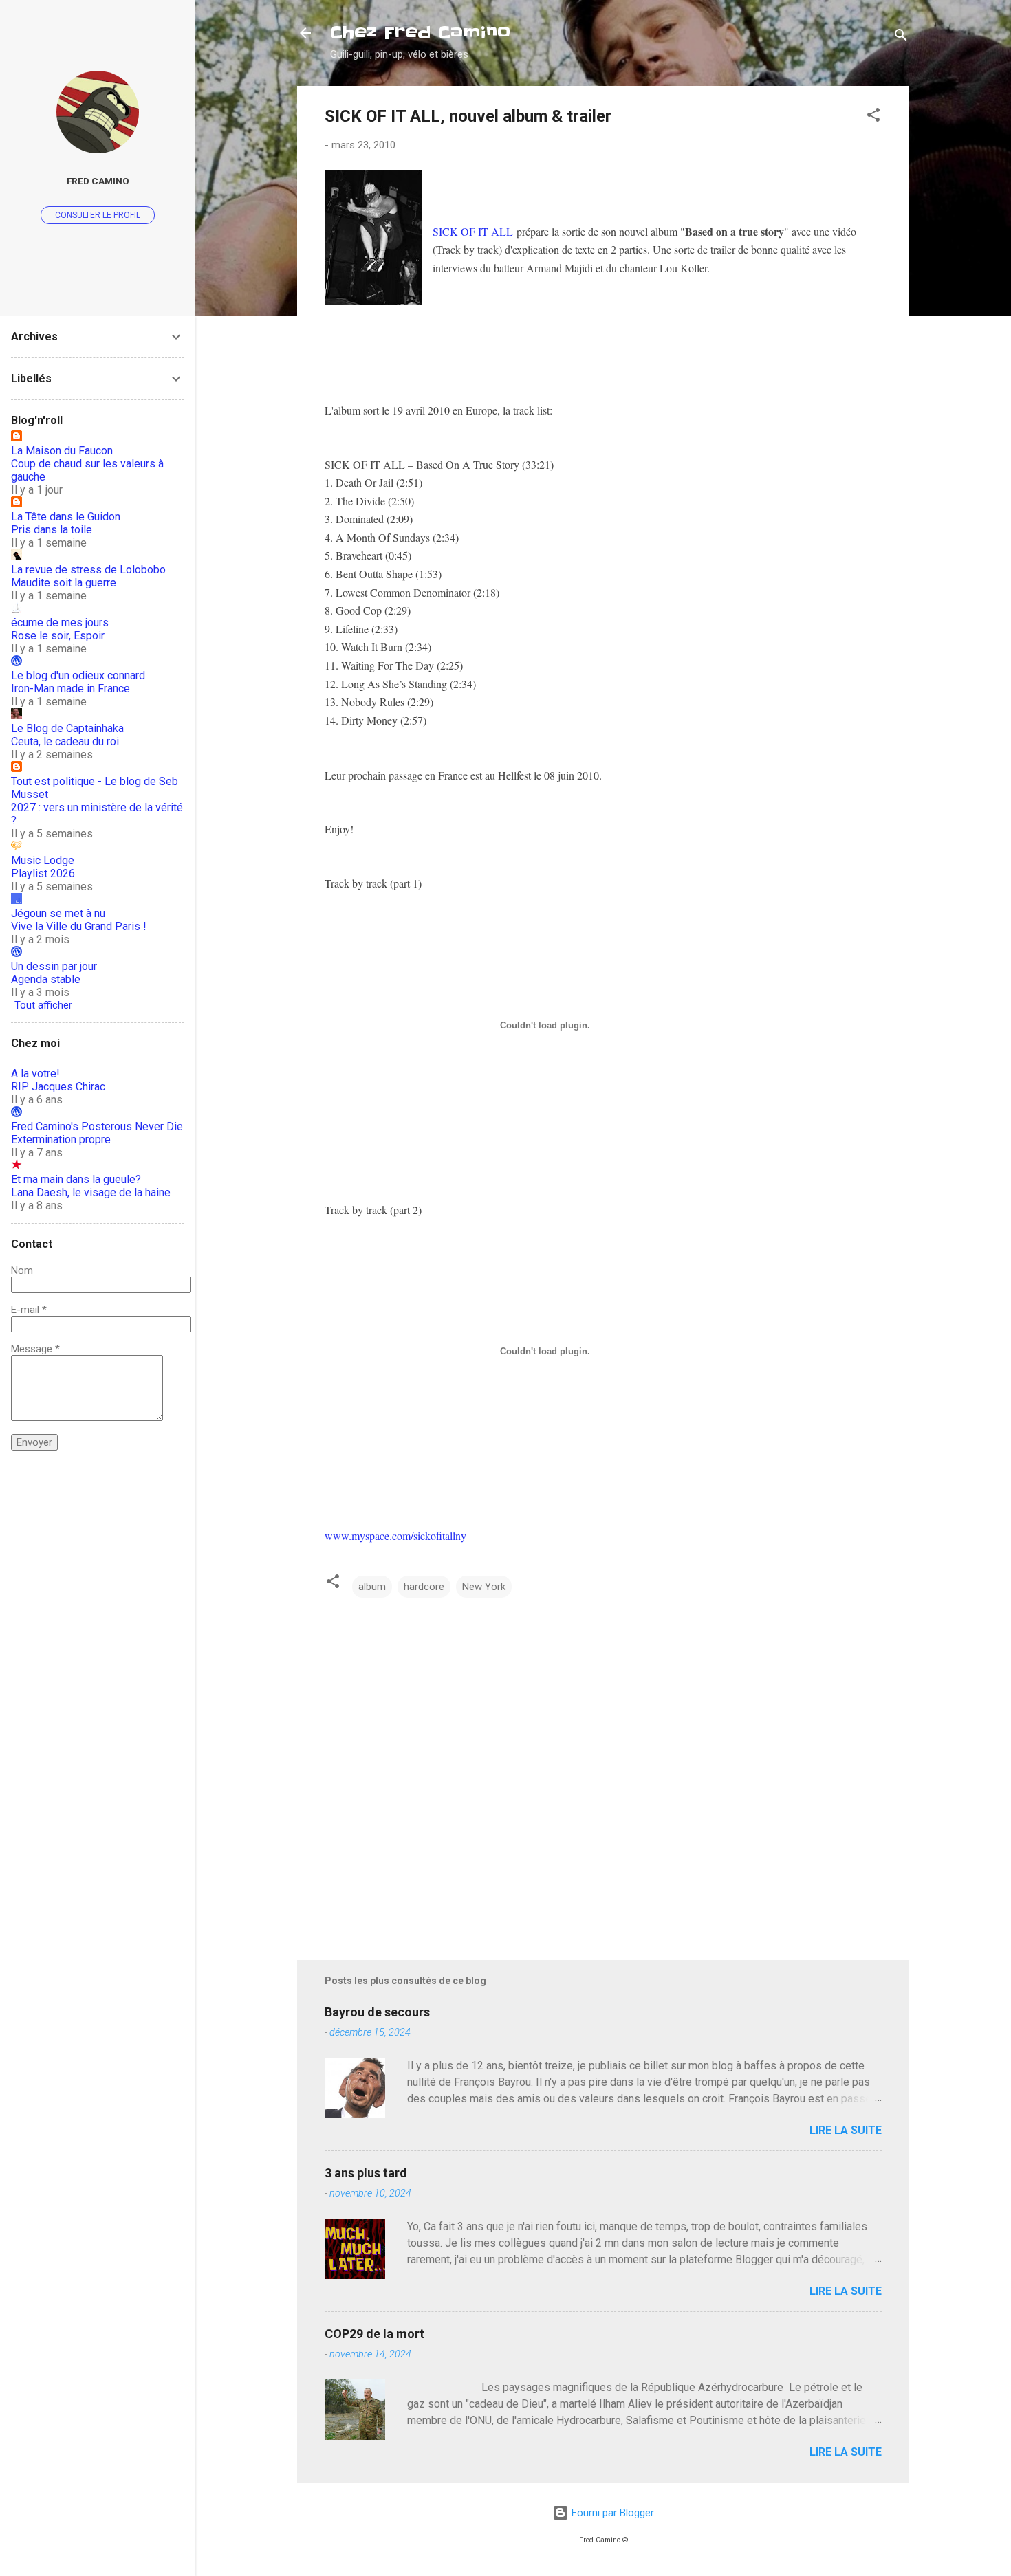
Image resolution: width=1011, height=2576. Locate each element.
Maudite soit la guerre (64, 583)
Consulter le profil (98, 215)
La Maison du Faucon (62, 451)
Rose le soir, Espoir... (61, 636)
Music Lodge (43, 860)
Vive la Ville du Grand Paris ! (79, 926)
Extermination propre (61, 1140)
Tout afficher (43, 1005)
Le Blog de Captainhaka (67, 728)
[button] (873, 117)
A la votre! (35, 1074)
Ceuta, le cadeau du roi (65, 741)
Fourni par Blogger (611, 2513)
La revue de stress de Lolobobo (88, 570)
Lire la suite (846, 2130)
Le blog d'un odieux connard (78, 675)
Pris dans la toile (52, 530)
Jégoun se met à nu (58, 913)
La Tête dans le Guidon (66, 517)
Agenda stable (46, 979)
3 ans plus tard (366, 2173)
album (372, 1587)
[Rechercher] (901, 37)
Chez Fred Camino (420, 33)
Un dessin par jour (54, 966)
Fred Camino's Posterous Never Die (97, 1126)
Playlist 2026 (43, 873)
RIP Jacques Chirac (58, 1087)
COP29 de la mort (374, 2334)
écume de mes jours (60, 623)
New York (484, 1587)
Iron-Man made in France (70, 689)
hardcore (424, 1587)
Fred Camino (98, 181)
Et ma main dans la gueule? (76, 1179)
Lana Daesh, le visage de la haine (91, 1192)
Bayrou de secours (377, 2012)
